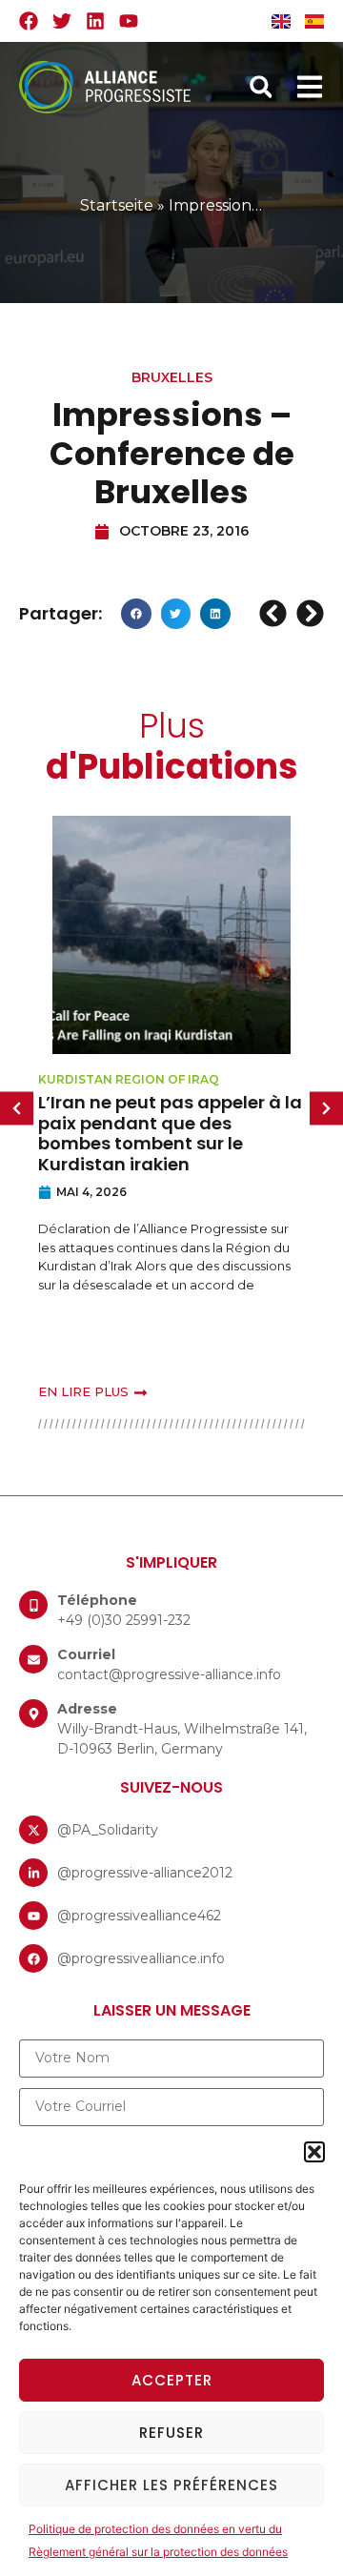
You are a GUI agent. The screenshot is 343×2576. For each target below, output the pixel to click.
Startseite (117, 205)
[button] (314, 2152)
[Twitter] (62, 21)
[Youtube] (129, 21)
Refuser (171, 2433)
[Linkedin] (95, 21)
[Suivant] (308, 613)
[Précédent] (275, 613)
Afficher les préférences (171, 2485)
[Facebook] (29, 21)
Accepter (172, 2380)
